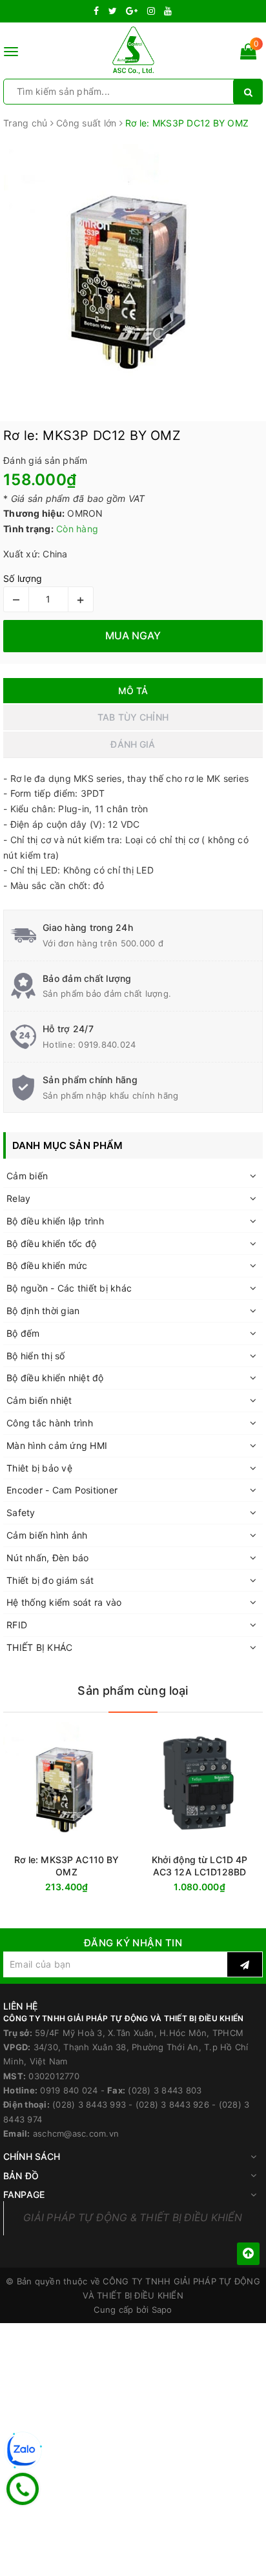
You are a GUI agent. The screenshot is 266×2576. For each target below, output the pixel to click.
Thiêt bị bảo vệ (39, 1468)
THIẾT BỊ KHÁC (39, 1647)
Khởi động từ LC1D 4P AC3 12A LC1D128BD (200, 1866)
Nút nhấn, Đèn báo (47, 1558)
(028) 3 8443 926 (172, 2104)
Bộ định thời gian (43, 1311)
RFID (17, 1625)
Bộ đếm (23, 1333)
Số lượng (23, 578)
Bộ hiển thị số (36, 1356)
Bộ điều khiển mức (47, 1265)
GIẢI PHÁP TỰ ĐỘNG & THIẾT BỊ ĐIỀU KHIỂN (133, 2218)
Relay (18, 1198)
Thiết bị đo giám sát (50, 1580)
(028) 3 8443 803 (165, 2090)
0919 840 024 (69, 2090)
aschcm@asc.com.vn (76, 2133)
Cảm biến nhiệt (39, 1400)
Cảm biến (27, 1176)
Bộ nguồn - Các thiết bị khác (69, 1288)
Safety (21, 1513)
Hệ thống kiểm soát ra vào (64, 1602)
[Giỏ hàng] (248, 54)
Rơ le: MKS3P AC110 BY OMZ (67, 1866)
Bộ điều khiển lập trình (55, 1221)
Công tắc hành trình (50, 1423)
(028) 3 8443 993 (89, 2104)
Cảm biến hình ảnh (47, 1535)
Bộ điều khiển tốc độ (51, 1243)
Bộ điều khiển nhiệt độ (55, 1378)
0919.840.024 (107, 1044)
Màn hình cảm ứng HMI (57, 1445)
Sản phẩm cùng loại (133, 1691)
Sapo (162, 2310)
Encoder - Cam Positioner (62, 1490)
